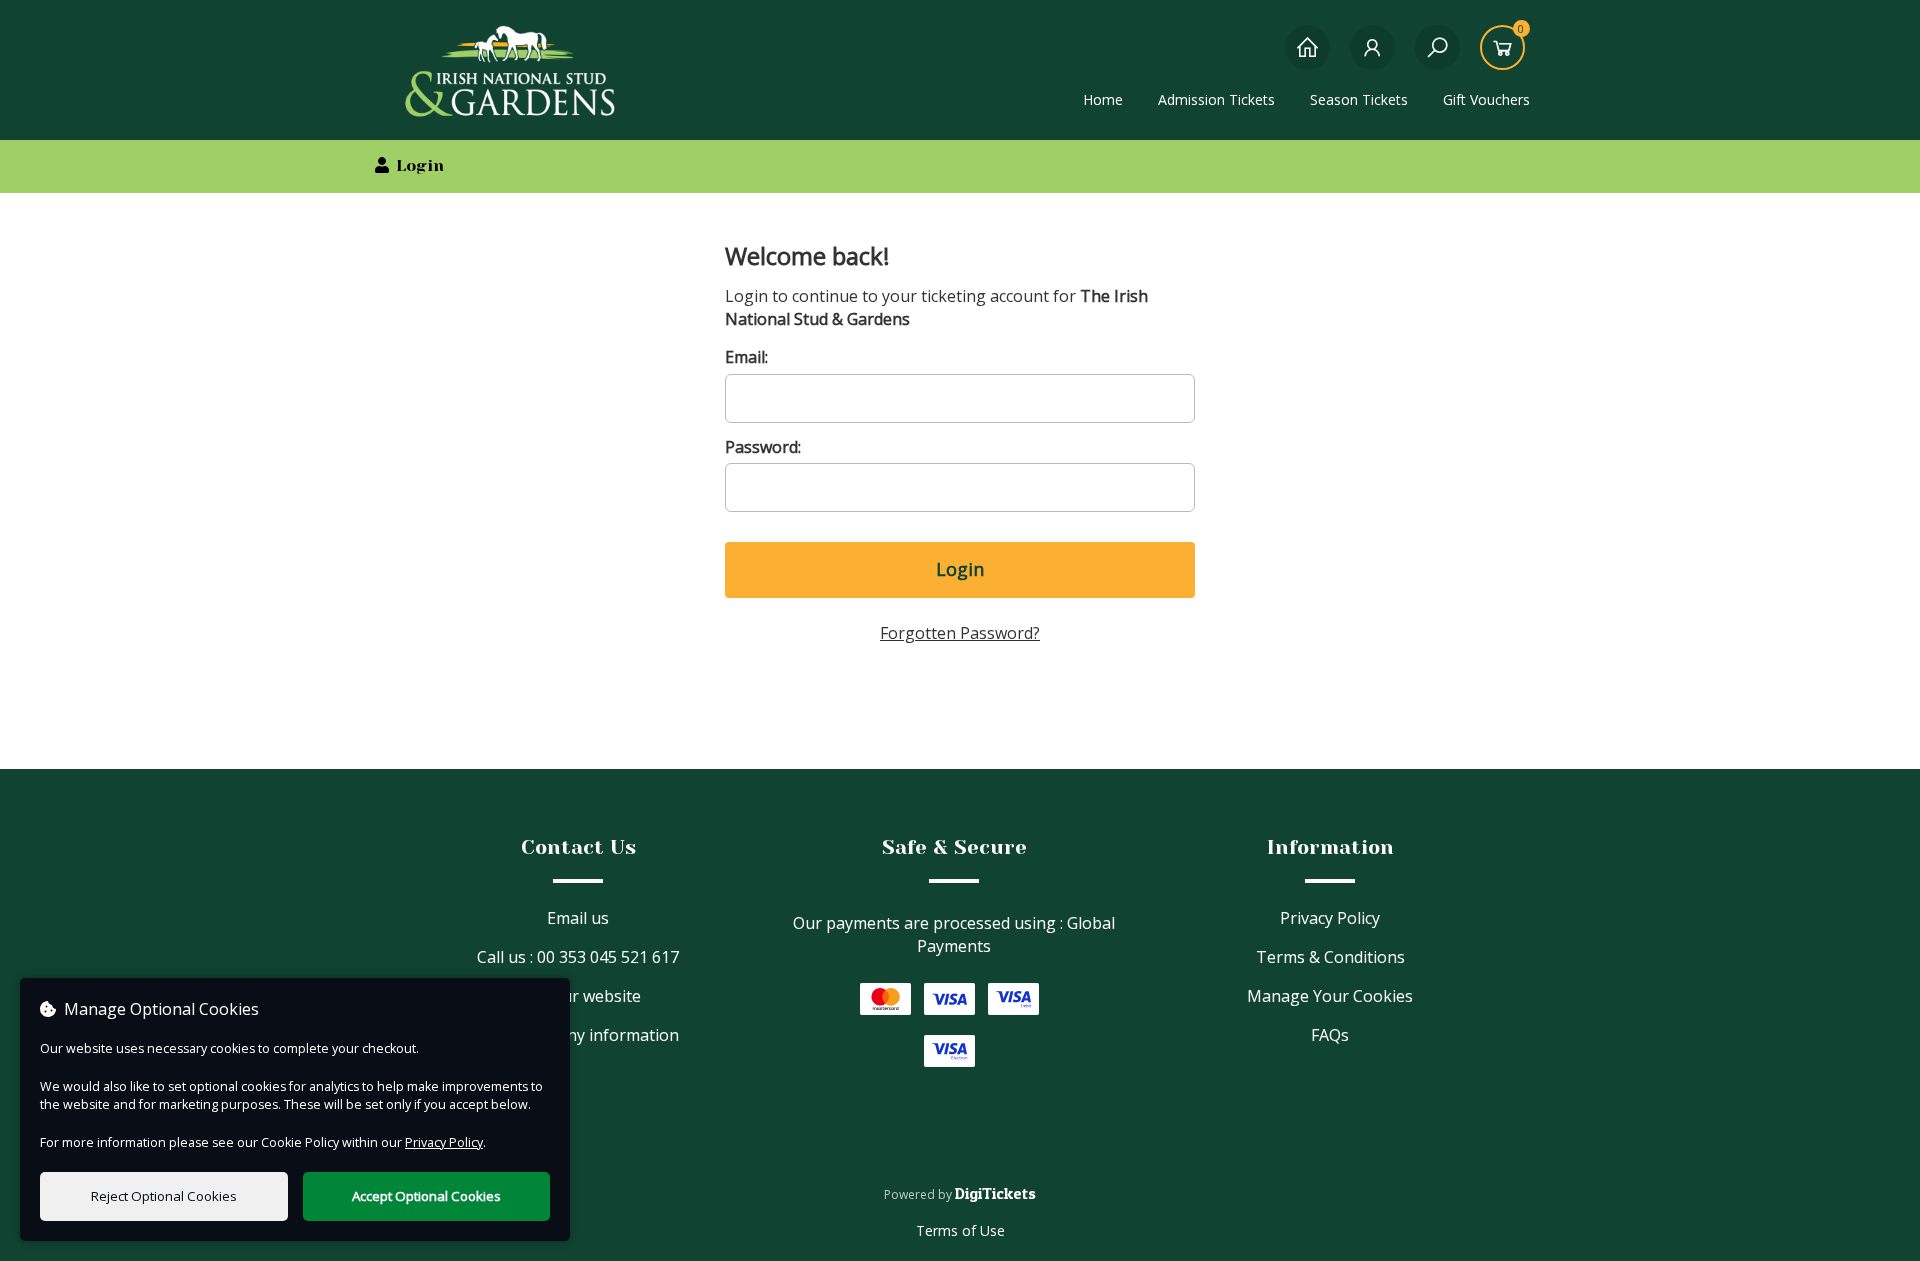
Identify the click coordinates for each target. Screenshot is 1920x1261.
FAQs (1330, 1035)
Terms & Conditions (1330, 957)
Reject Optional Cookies (164, 1196)
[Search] (1437, 57)
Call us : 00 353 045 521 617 (578, 957)
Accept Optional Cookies (426, 1196)
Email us (578, 918)
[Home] (1307, 57)
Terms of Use (960, 1230)
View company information (578, 1035)
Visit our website (578, 996)
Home (1103, 99)
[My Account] (1372, 57)
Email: (746, 357)
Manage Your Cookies (1330, 996)
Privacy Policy (1330, 918)
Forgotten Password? (960, 633)
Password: (763, 447)
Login (960, 569)
